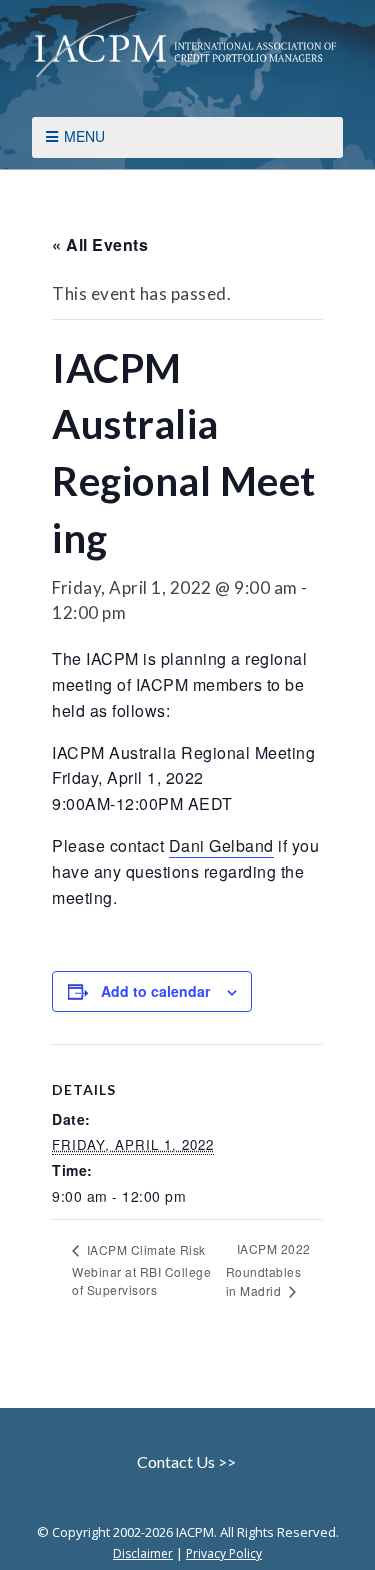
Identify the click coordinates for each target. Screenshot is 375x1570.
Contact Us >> (188, 1461)
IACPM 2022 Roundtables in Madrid (268, 1269)
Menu (84, 136)
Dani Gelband (221, 845)
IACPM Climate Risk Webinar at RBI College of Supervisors (141, 1269)
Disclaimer (143, 1553)
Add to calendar (155, 991)
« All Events (100, 244)
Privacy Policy (224, 1553)
